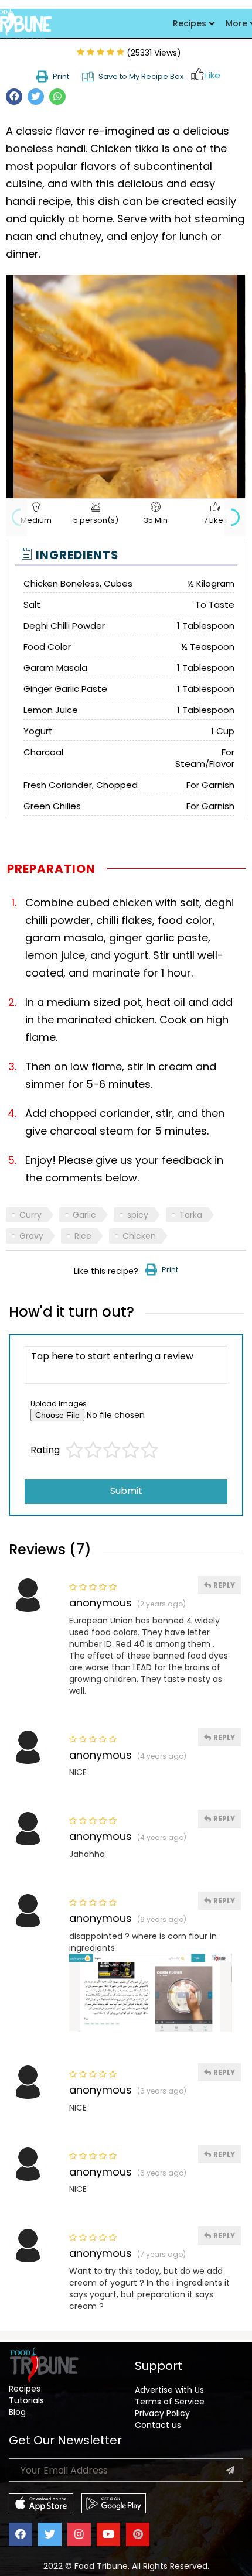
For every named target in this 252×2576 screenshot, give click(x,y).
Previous (16, 517)
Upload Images (59, 1404)
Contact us (158, 2425)
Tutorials (26, 2400)
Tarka (191, 1215)
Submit (126, 1491)
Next (235, 517)
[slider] (113, 489)
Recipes (190, 23)
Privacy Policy (162, 2413)
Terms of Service (170, 2402)
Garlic (84, 1215)
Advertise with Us (169, 2390)
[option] (125, 381)
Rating (45, 1450)
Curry (30, 1215)
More (236, 23)
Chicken (139, 1236)
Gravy (31, 1236)
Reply (223, 1585)
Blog (17, 2412)
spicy (138, 1215)
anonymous (101, 1603)
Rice (83, 1236)
